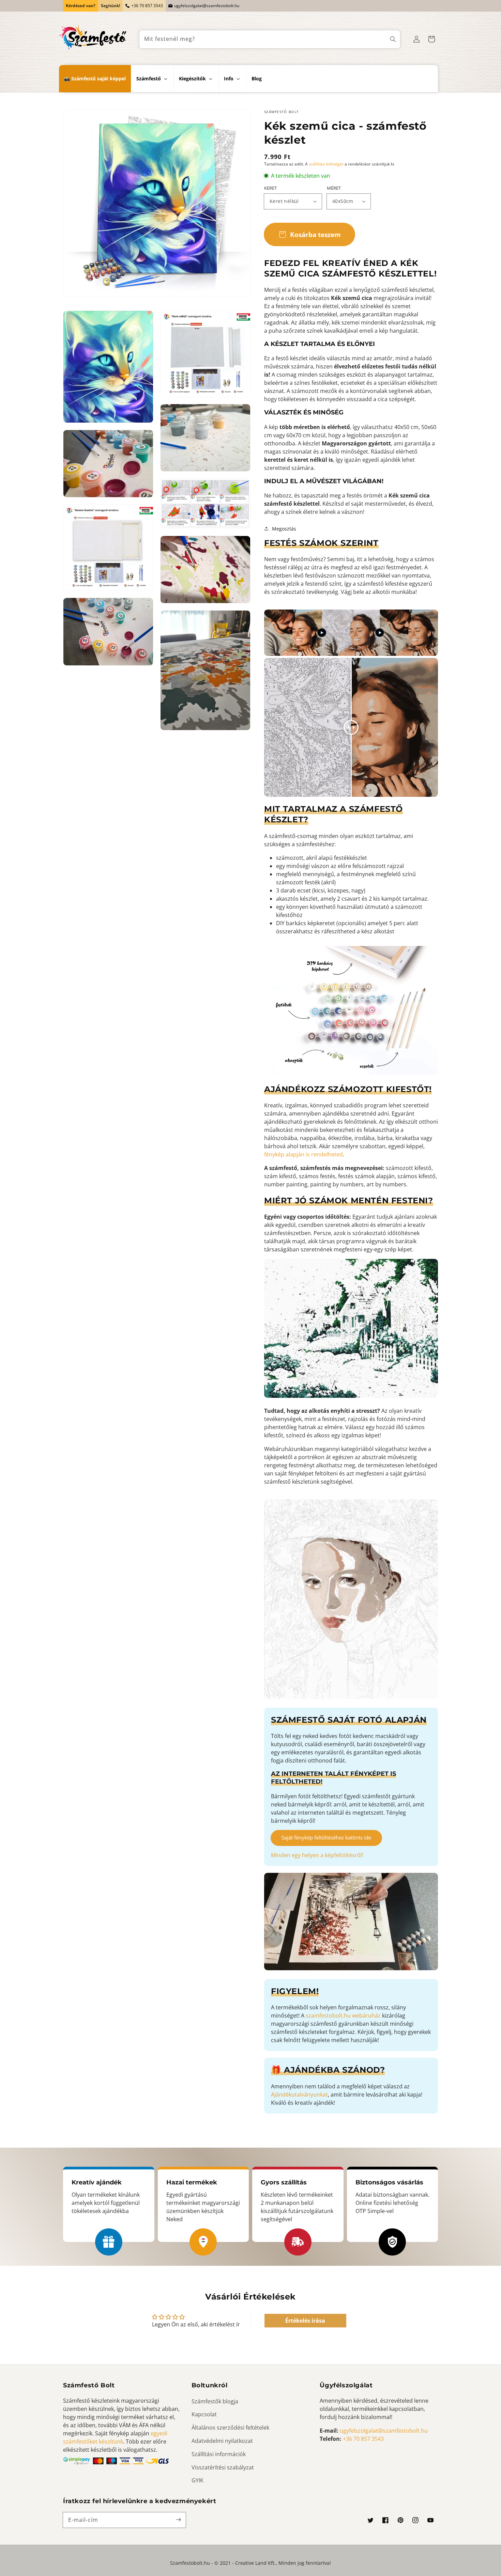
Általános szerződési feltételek (230, 2428)
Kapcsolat (204, 2414)
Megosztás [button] (284, 529)
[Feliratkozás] (178, 2520)
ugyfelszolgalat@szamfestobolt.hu (207, 6)
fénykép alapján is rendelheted (303, 1154)
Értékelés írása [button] (305, 2321)
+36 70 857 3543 (147, 6)
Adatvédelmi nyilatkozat (222, 2441)
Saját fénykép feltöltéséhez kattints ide (326, 1837)
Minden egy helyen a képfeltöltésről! (317, 1855)
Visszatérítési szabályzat (223, 2467)
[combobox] (270, 39)
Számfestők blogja (215, 2401)
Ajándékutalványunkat (299, 2095)
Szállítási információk (219, 2454)
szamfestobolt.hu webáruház (343, 2016)
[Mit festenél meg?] (393, 39)
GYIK (198, 2480)
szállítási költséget (326, 164)
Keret (270, 188)
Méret (334, 188)
